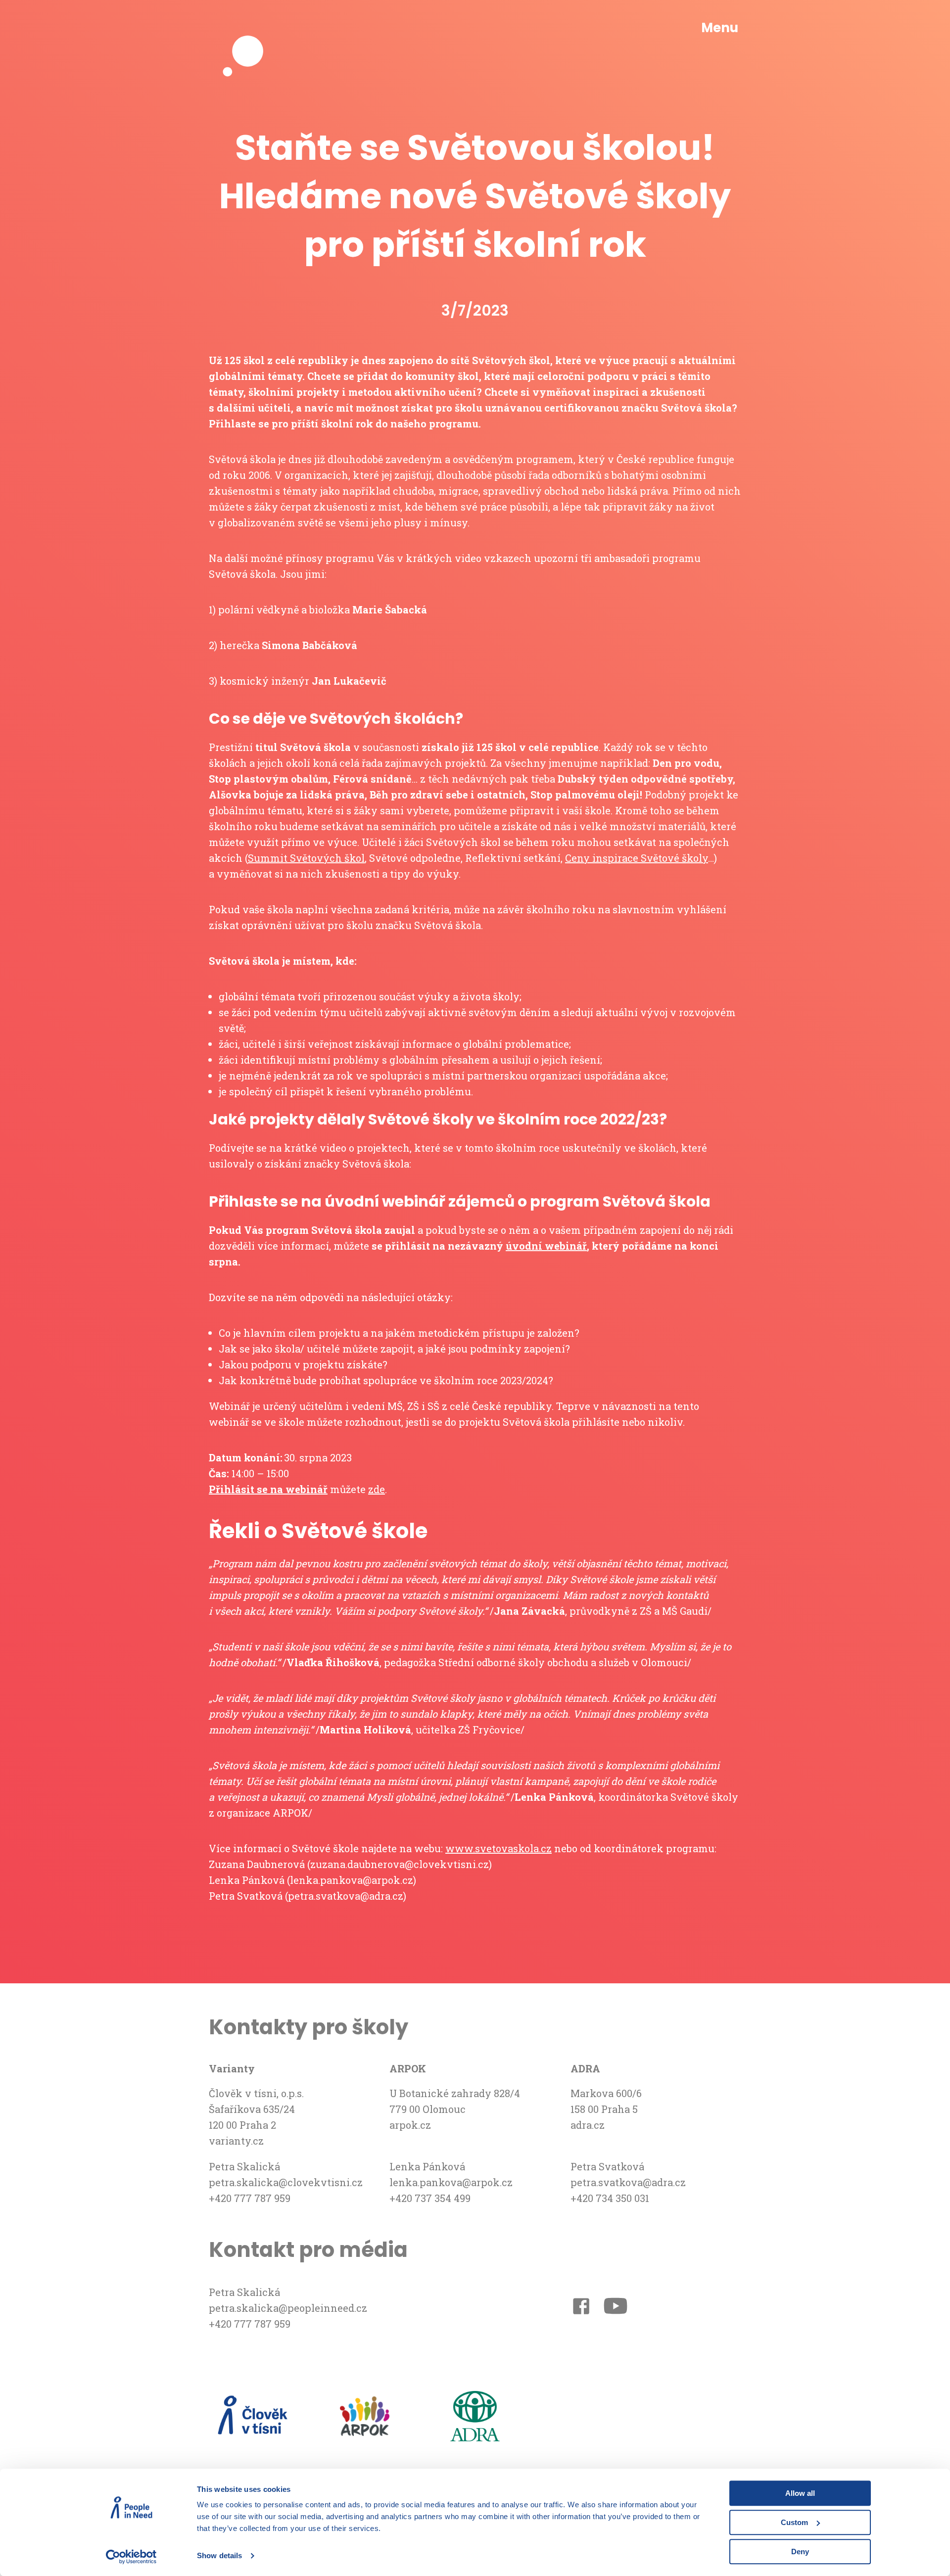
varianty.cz (236, 2141)
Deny (800, 2552)
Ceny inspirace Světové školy (637, 858)
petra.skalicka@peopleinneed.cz (288, 2308)
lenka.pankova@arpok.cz (451, 2182)
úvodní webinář (546, 1246)
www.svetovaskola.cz (499, 1848)
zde (377, 1489)
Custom (794, 2522)
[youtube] (616, 2308)
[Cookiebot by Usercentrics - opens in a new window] (131, 2557)
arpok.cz (410, 2125)
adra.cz (588, 2125)
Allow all (800, 2493)
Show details (219, 2556)
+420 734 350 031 (610, 2198)
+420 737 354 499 (430, 2198)
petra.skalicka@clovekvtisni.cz (286, 2182)
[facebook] (581, 2308)
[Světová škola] (248, 28)
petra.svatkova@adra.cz (628, 2182)
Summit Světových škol (306, 858)
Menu (720, 28)
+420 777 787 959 (250, 2198)
